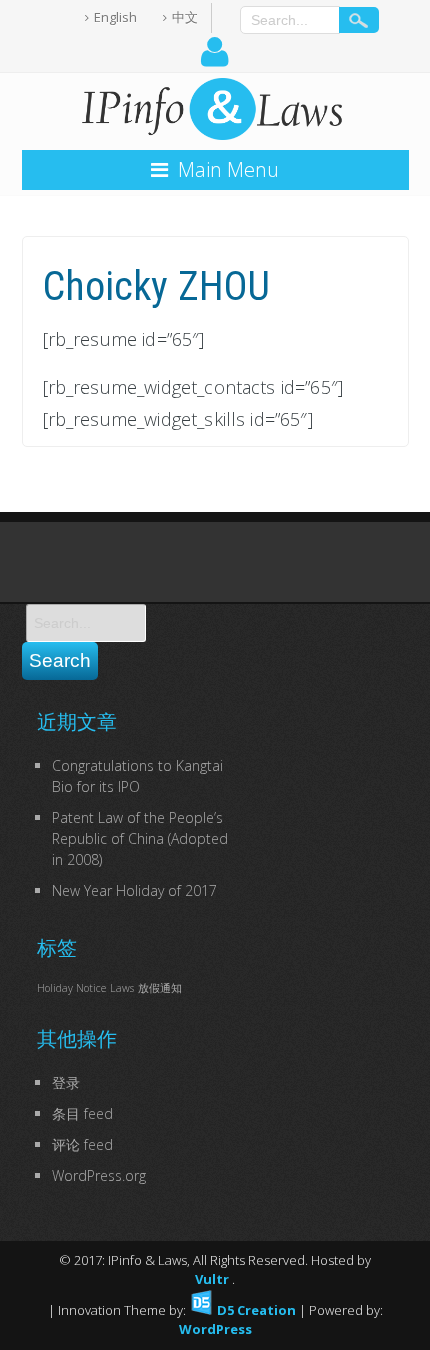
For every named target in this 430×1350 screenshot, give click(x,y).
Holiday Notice (71, 988)
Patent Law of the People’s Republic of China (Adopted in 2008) (140, 838)
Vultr (213, 1279)
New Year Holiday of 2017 (134, 890)
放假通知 (160, 988)
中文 (185, 17)
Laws (122, 988)
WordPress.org (99, 1175)
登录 (66, 1082)
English (115, 17)
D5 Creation (255, 1310)
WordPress (215, 1329)
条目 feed (82, 1113)
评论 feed (82, 1144)
